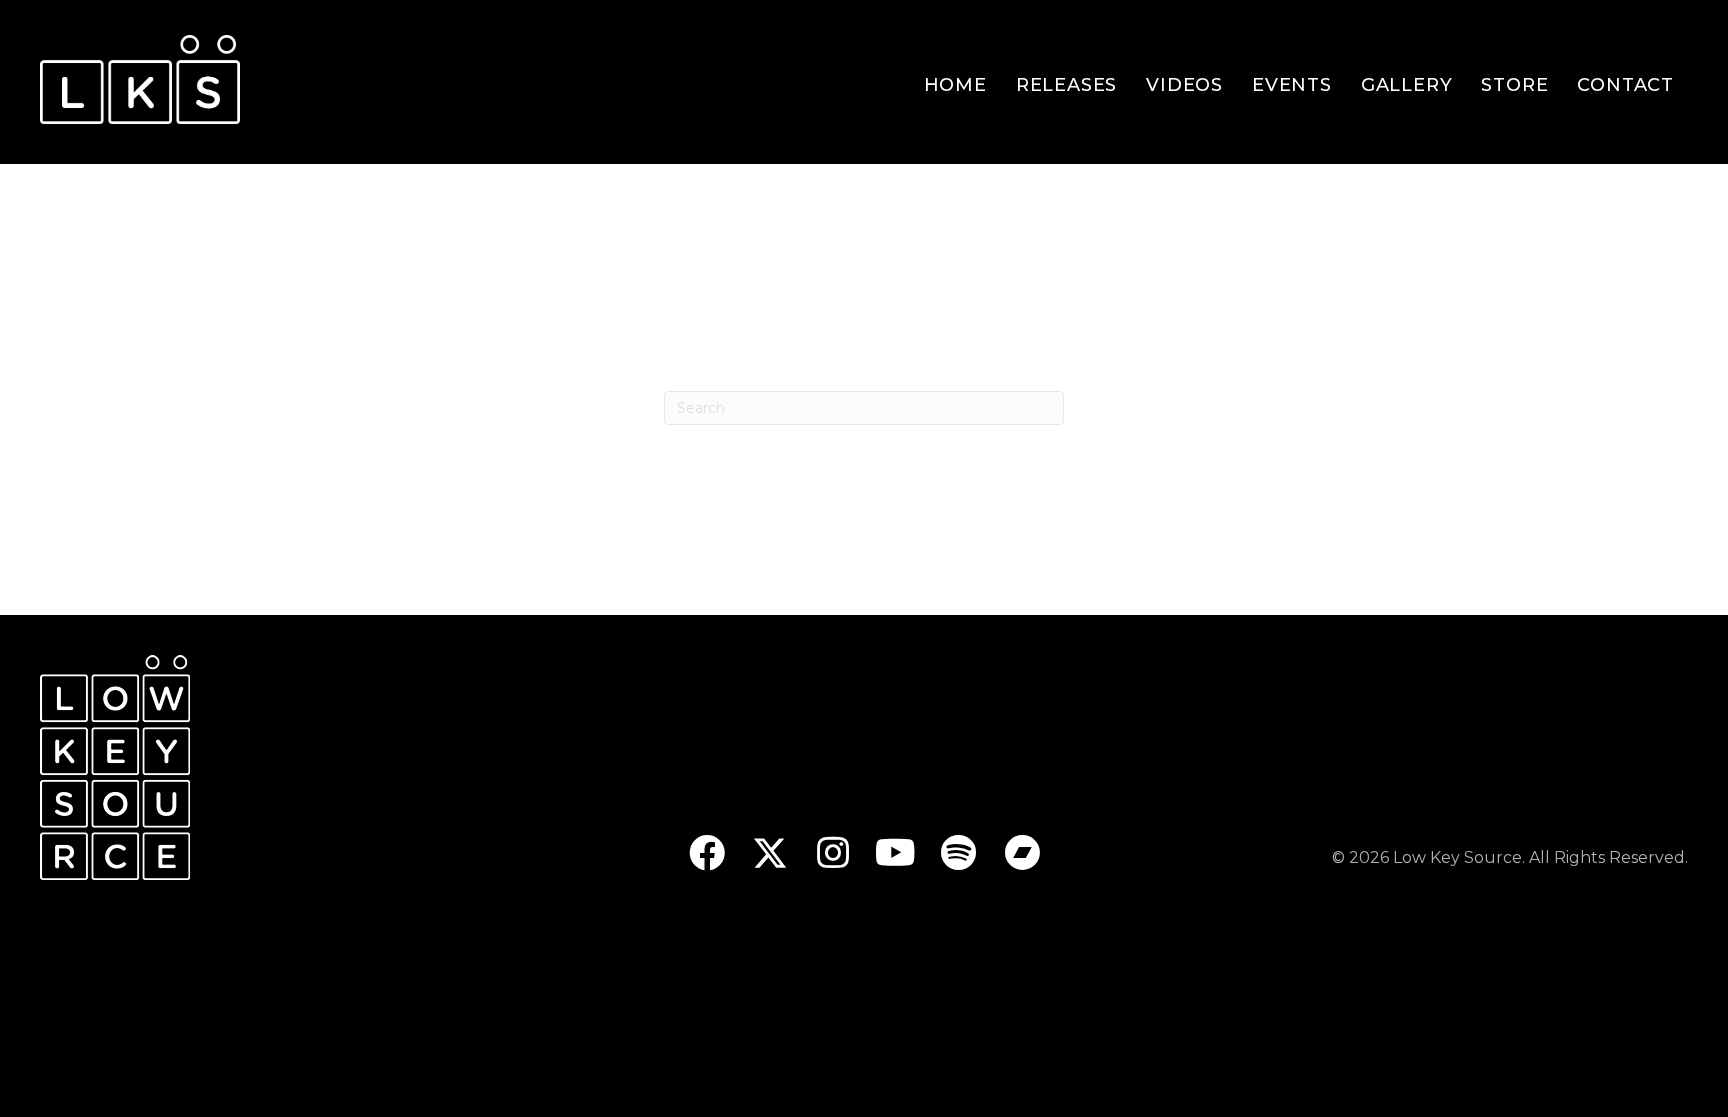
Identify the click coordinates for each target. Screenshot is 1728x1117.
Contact (1625, 85)
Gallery (1407, 85)
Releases (1066, 85)
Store (1514, 85)
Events (1292, 85)
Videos (1184, 85)
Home (955, 85)
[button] (706, 852)
